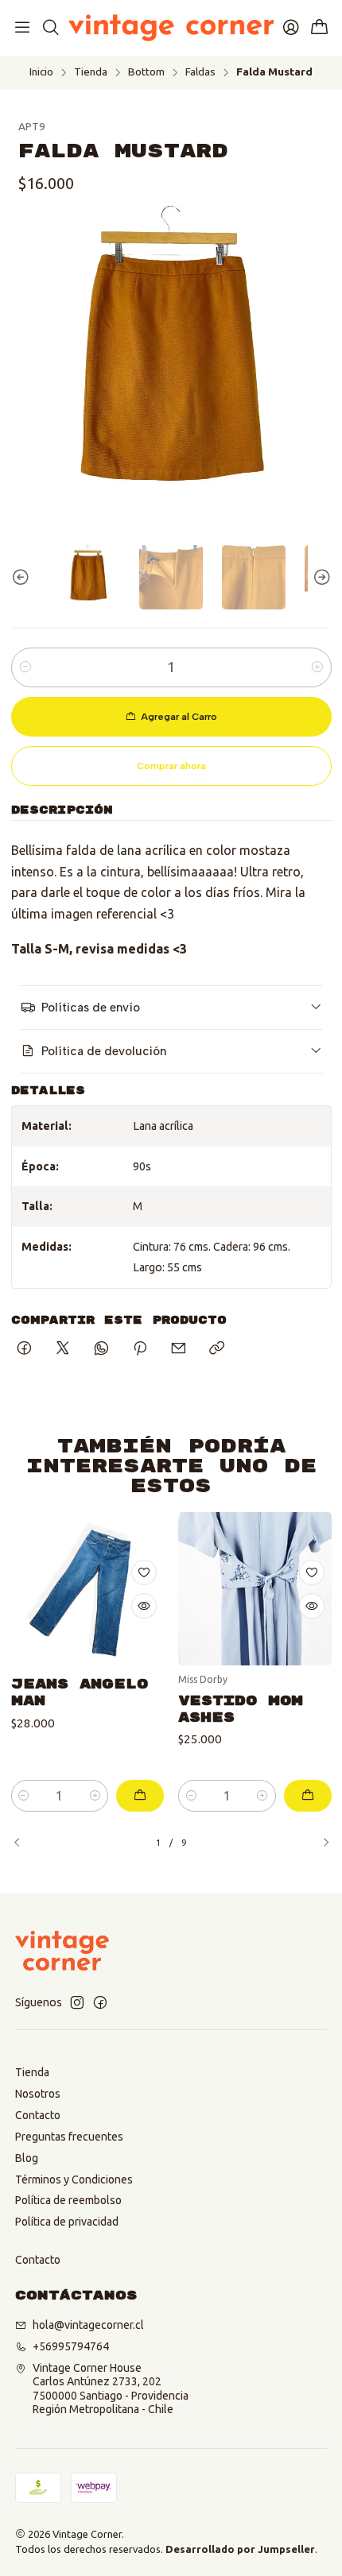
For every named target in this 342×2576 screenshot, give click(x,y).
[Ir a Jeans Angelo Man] (88, 1589)
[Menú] (22, 28)
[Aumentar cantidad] (317, 667)
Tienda (91, 72)
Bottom (146, 72)
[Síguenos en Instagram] (77, 2002)
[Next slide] (320, 577)
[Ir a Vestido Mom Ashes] (255, 1589)
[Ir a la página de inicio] (171, 28)
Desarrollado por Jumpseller (240, 2549)
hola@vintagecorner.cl (88, 2325)
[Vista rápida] (144, 1606)
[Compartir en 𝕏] (63, 1349)
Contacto (38, 2115)
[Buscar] (50, 28)
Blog (27, 2158)
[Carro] (320, 28)
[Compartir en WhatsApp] (101, 1349)
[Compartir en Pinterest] (140, 1349)
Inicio (41, 72)
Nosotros (38, 2094)
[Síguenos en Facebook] (100, 2002)
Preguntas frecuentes (69, 2137)
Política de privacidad (67, 2222)
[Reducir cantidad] (25, 667)
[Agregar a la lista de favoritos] (144, 1572)
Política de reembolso (68, 2200)
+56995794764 (71, 2346)
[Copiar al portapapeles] (217, 1349)
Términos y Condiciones (74, 2180)
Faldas (200, 72)
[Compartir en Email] (179, 1349)
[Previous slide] (23, 577)
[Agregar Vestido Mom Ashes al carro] (308, 1796)
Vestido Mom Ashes (241, 1709)
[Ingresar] (291, 28)
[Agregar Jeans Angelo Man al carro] (140, 1796)
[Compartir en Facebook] (24, 1349)
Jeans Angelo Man (80, 1692)
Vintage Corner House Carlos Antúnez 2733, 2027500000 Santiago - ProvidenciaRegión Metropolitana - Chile (111, 2389)
